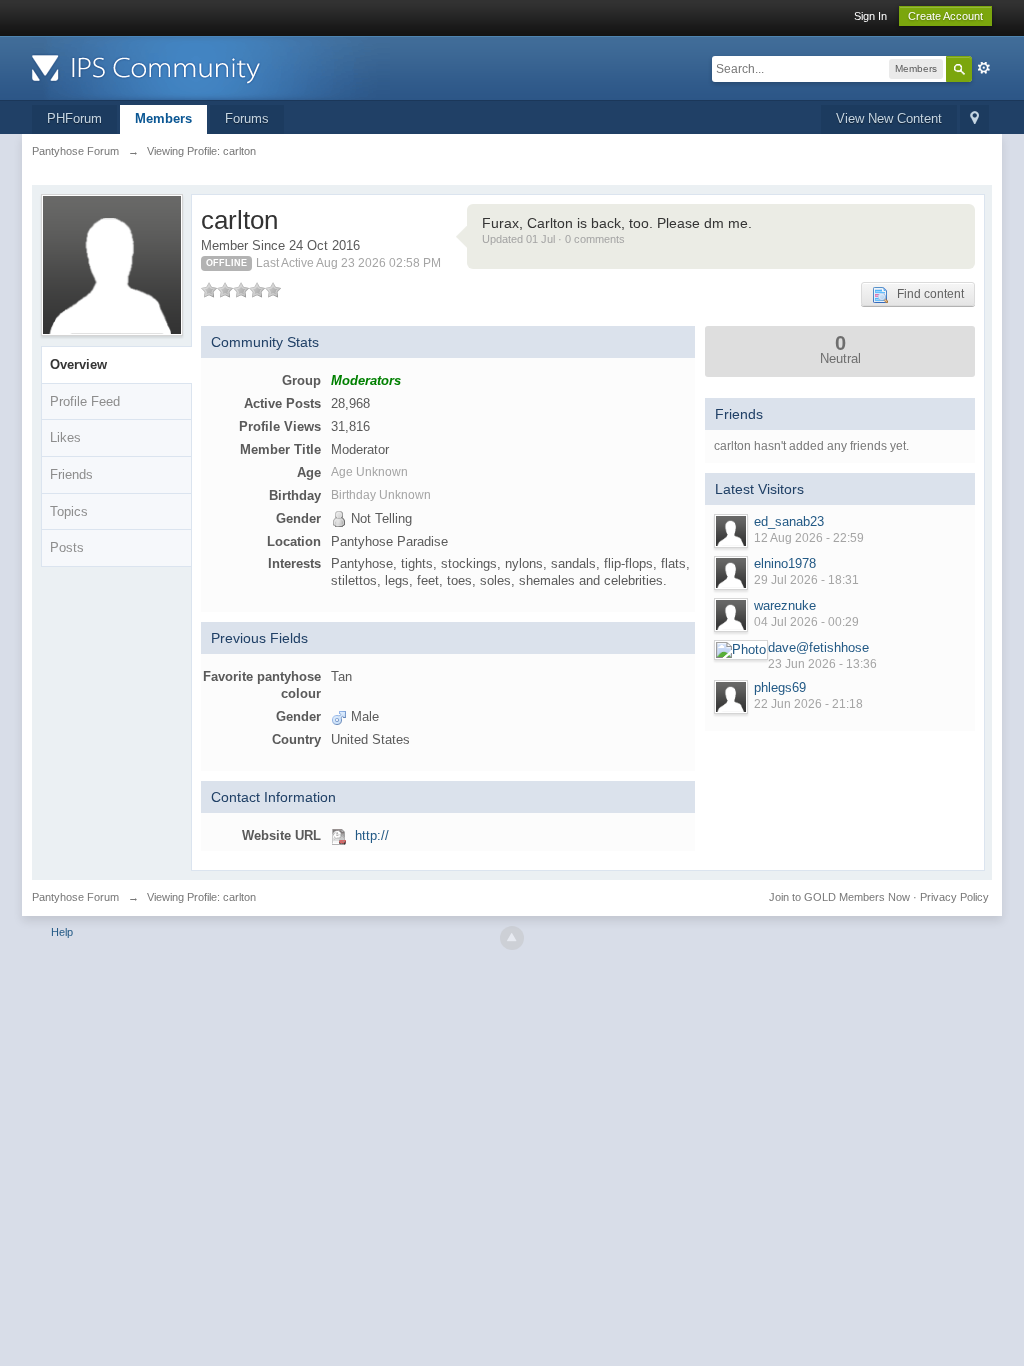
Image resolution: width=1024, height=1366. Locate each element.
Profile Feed (85, 401)
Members (163, 118)
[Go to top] (512, 938)
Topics (69, 511)
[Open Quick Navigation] (974, 119)
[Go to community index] (211, 66)
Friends (71, 474)
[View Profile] (731, 531)
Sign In (870, 16)
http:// (372, 835)
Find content (926, 294)
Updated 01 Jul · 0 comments (553, 239)
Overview (78, 364)
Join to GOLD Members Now (839, 897)
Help (62, 932)
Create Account (945, 16)
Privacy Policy (954, 897)
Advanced (984, 68)
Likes (65, 437)
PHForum (74, 118)
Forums (247, 118)
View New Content (889, 118)
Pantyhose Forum (75, 897)
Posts (67, 547)
